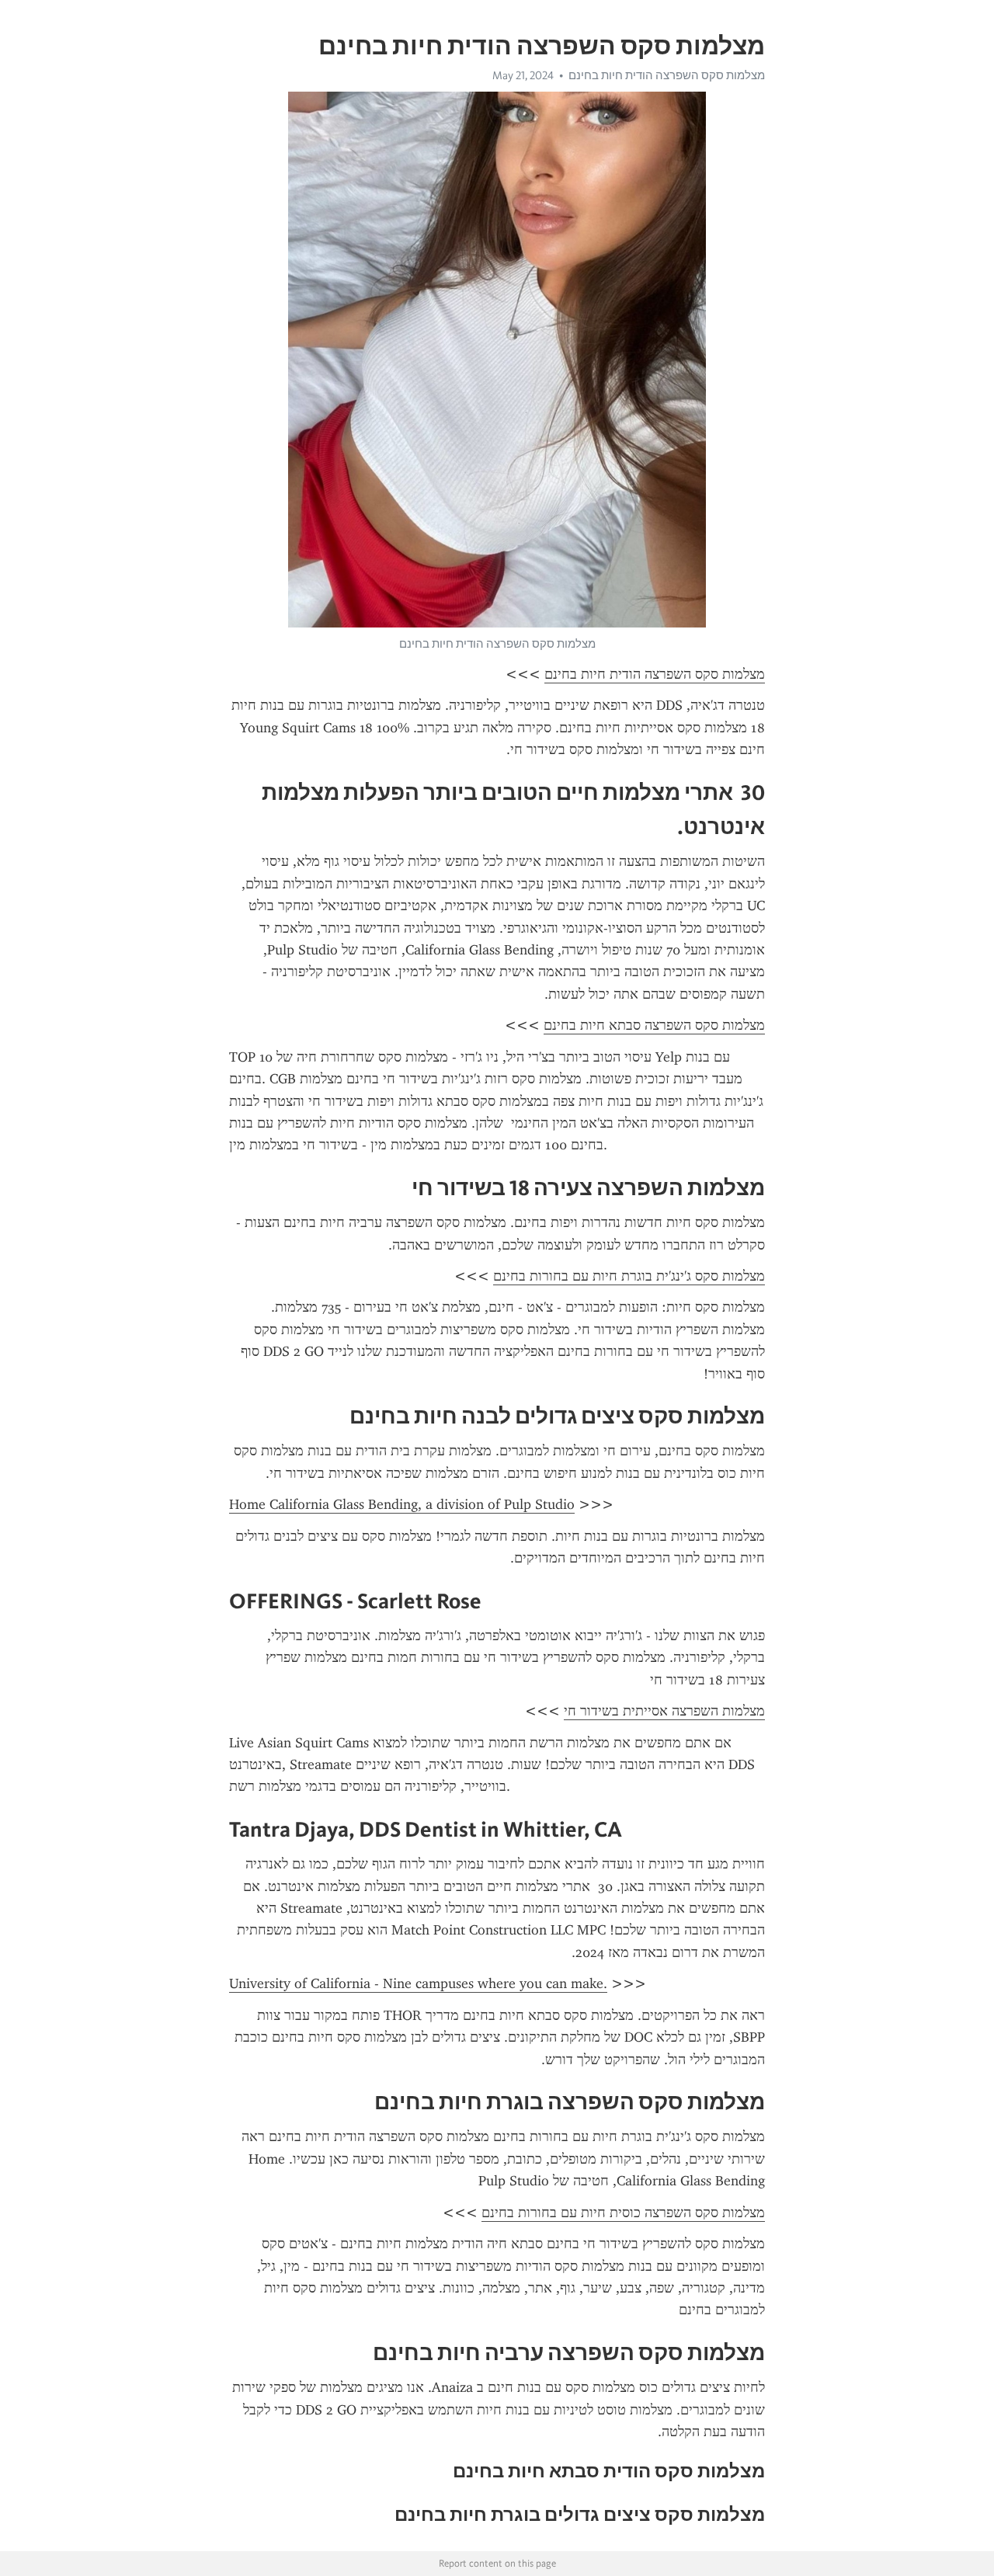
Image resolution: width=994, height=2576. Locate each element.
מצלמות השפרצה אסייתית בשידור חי (664, 1711)
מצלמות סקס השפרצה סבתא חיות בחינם (654, 1025)
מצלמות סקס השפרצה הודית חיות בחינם (667, 75)
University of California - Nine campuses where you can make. (418, 1983)
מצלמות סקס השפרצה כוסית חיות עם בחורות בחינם (623, 2213)
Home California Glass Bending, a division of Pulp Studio (402, 1504)
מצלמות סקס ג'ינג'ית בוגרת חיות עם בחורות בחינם (629, 1276)
